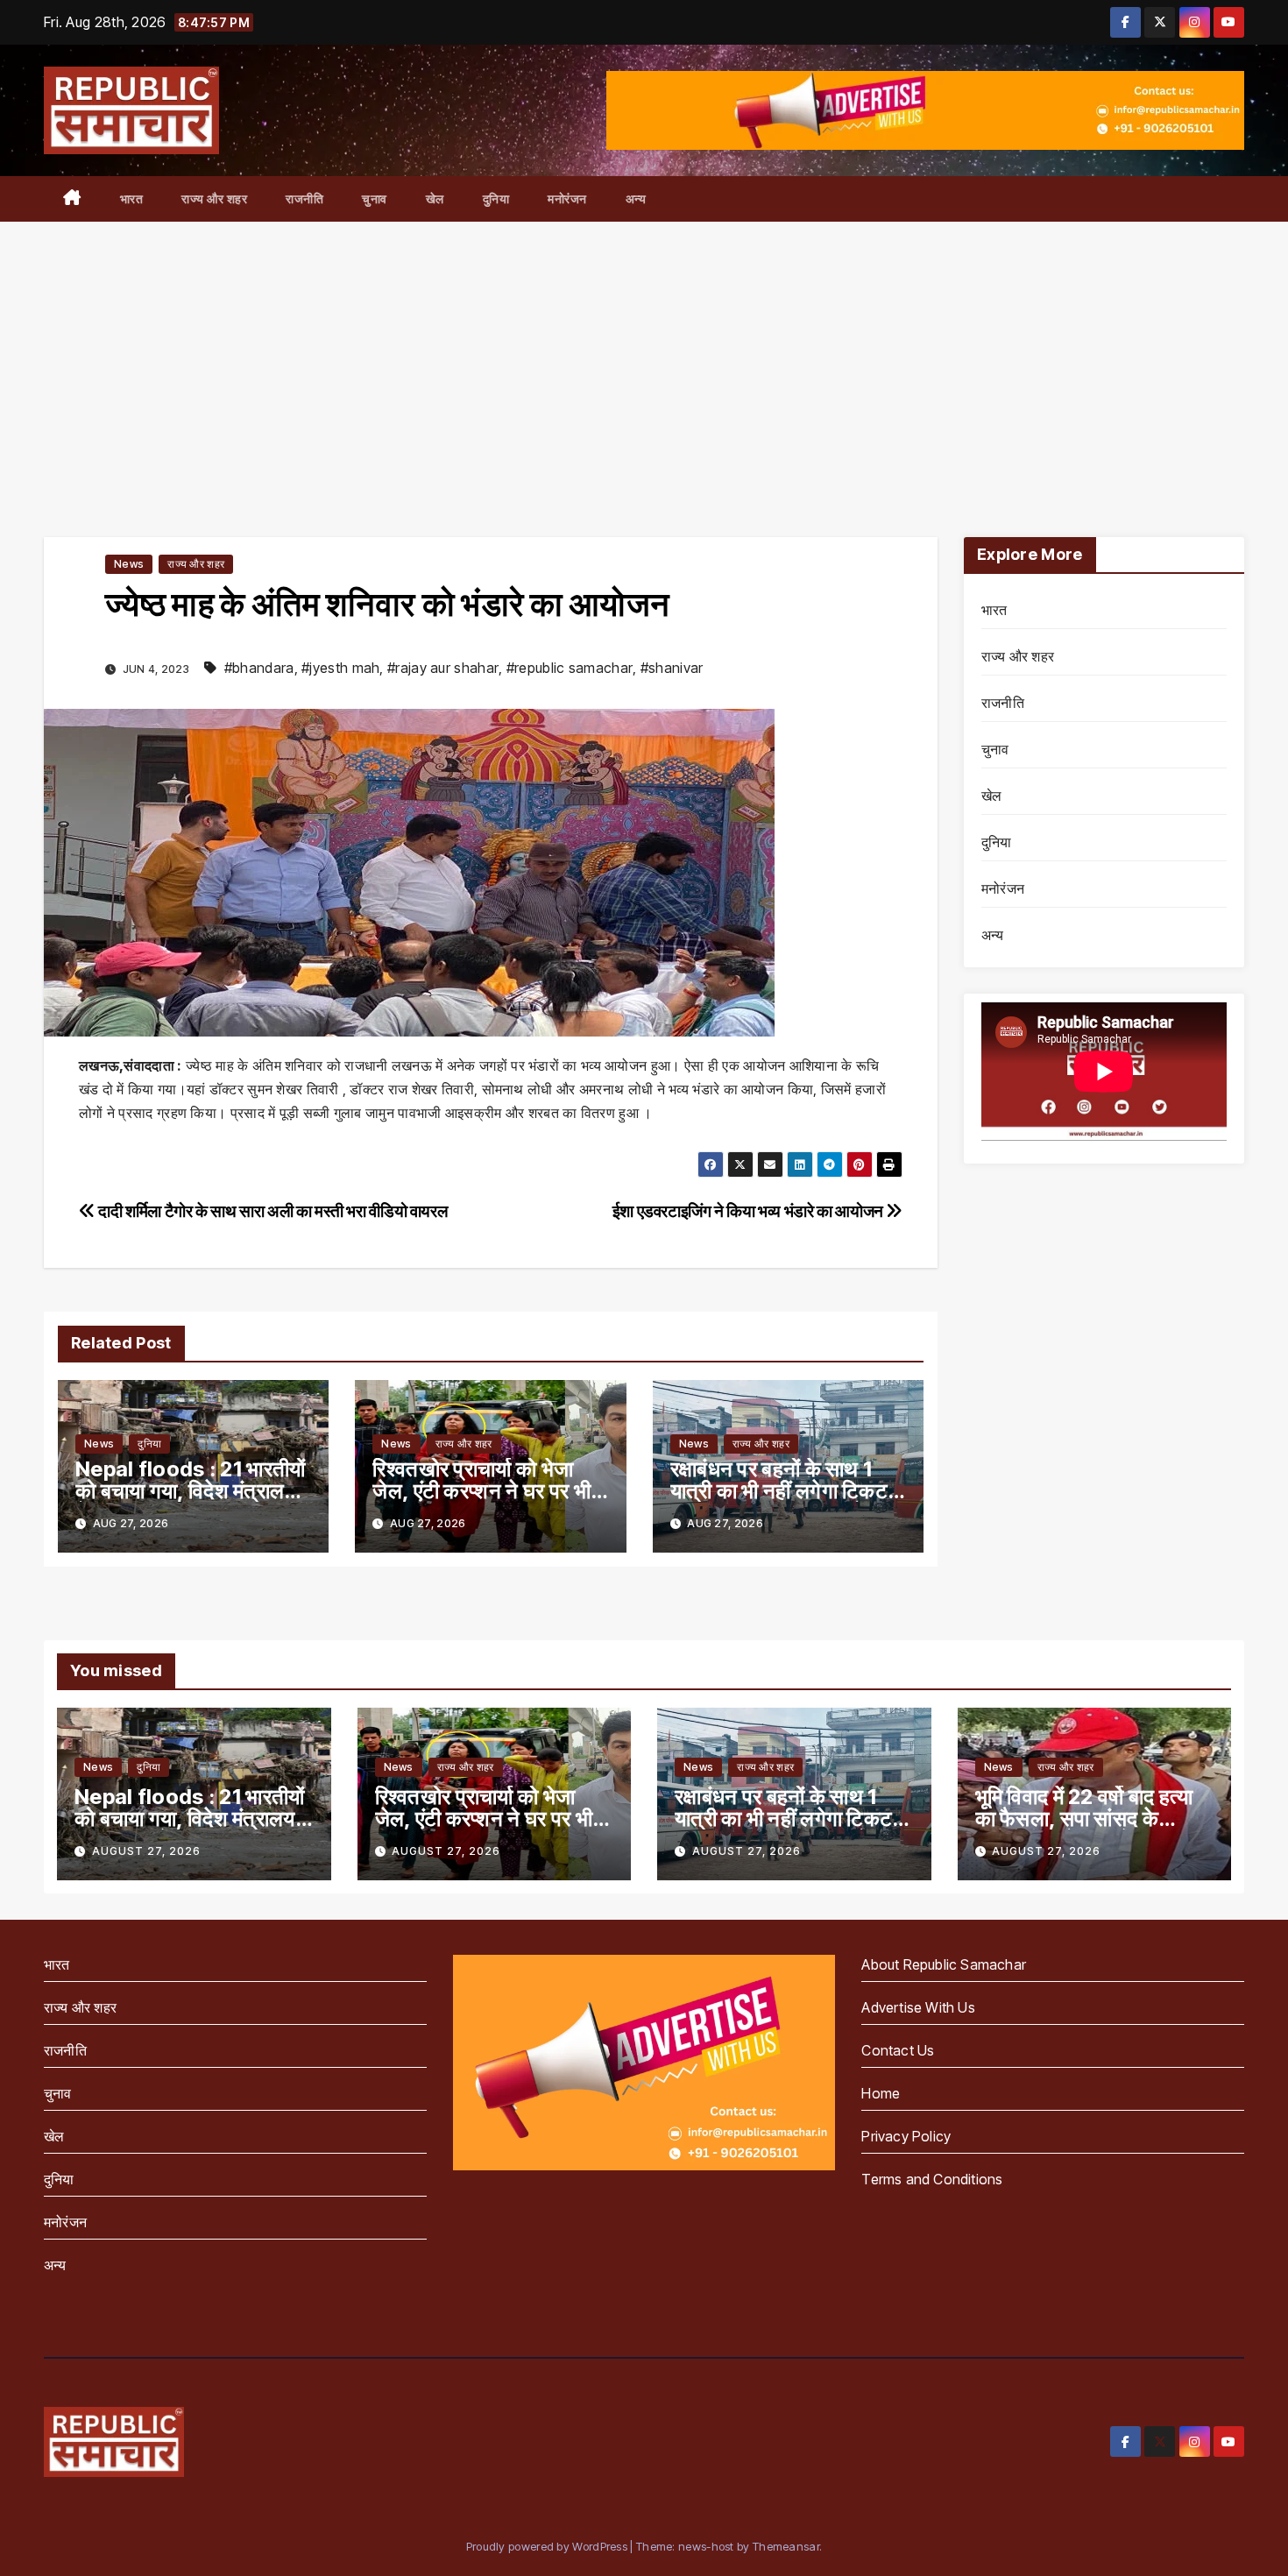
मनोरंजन (567, 198)
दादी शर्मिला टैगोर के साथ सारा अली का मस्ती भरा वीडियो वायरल (271, 1211)
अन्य (636, 198)
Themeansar (786, 2546)
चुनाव (375, 198)
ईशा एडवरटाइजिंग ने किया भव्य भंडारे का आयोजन (750, 1211)
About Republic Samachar (944, 1964)
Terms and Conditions (932, 2179)
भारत (132, 198)
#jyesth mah (340, 668)
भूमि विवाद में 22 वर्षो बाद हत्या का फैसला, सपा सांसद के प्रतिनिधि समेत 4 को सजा (1084, 1819)
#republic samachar (570, 668)
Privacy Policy (906, 2136)
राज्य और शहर (214, 198)
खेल (435, 198)
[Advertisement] (644, 353)
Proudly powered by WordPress (548, 2546)
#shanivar (672, 668)
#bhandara (259, 668)
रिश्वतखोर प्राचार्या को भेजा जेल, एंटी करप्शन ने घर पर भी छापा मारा (481, 1491)
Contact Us (898, 2050)
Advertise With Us (918, 2007)
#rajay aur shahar (443, 668)
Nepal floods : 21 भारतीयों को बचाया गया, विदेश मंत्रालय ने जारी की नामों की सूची (191, 1491)
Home (881, 2093)
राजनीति (304, 198)
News (129, 564)
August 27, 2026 (146, 1851)
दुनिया (496, 198)
